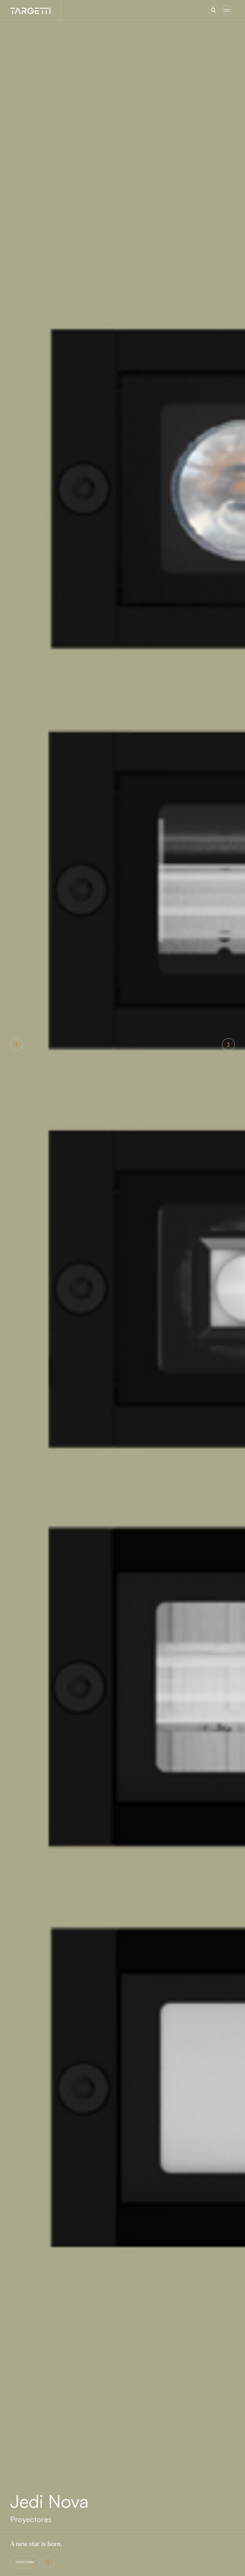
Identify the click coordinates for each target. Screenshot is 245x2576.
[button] (17, 1045)
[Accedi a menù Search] (213, 10)
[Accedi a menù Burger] (227, 10)
